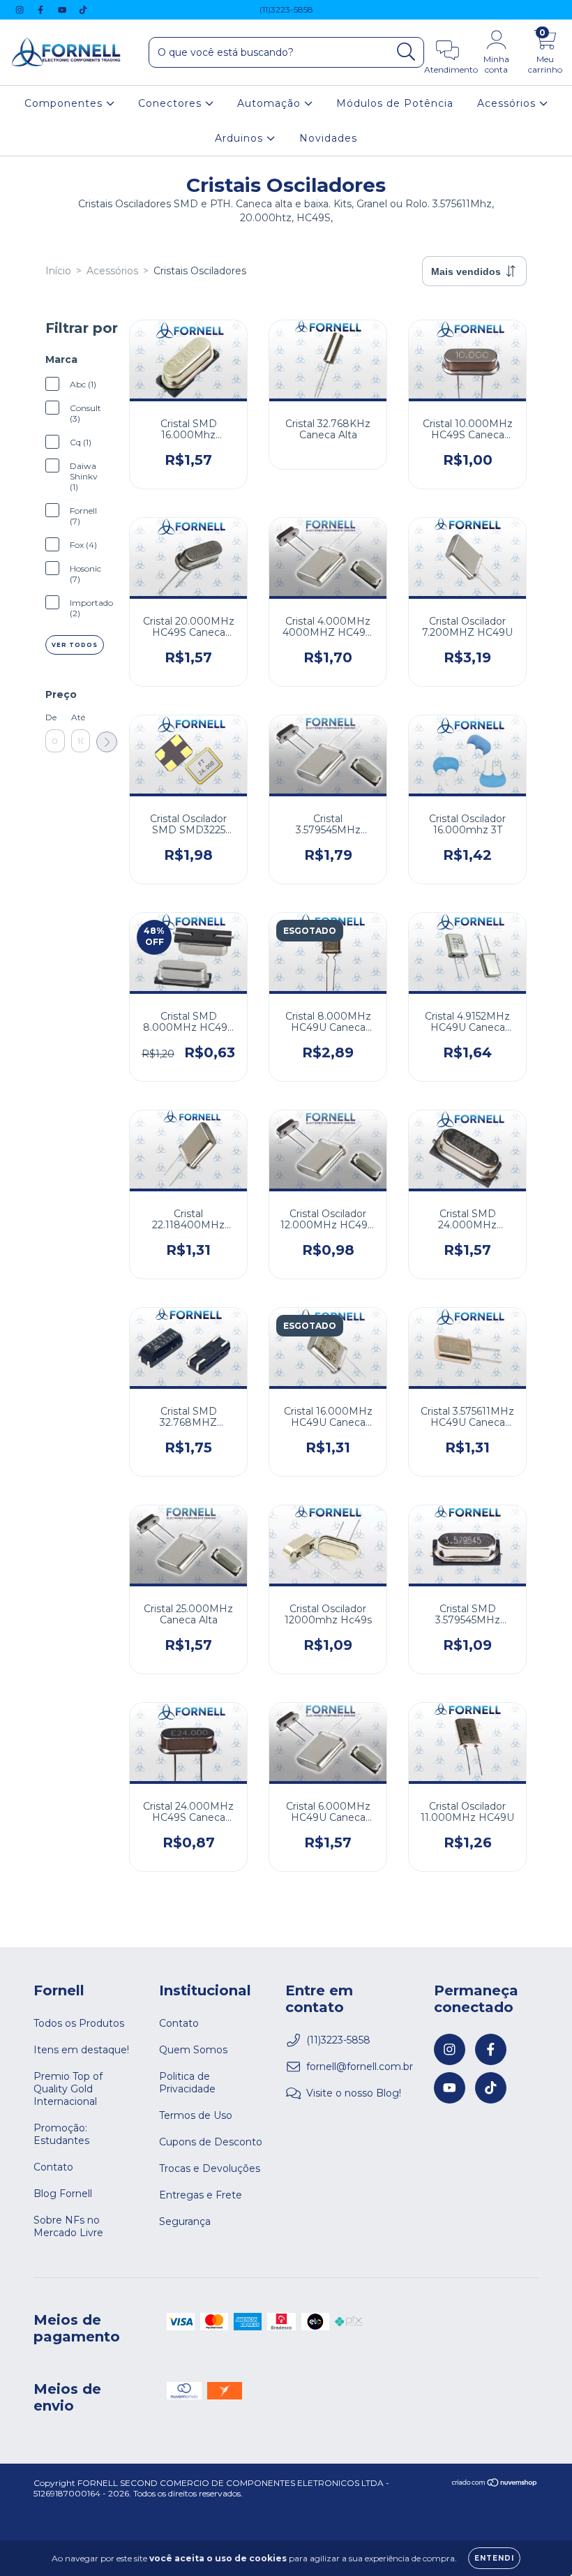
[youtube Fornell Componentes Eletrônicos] (63, 10)
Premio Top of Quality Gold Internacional (68, 2089)
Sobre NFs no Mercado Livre (68, 2226)
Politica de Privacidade (187, 2083)
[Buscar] (406, 52)
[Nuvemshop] (495, 2484)
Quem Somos (193, 2050)
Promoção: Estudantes (61, 2134)
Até (78, 717)
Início (58, 271)
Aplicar (107, 742)
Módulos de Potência (395, 103)
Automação (271, 103)
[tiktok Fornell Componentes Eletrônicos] (83, 10)
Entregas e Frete (201, 2195)
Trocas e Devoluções (210, 2168)
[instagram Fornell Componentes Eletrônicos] (21, 10)
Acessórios (508, 103)
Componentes (65, 103)
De (51, 717)
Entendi (494, 2558)
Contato (53, 2167)
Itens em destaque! (81, 2050)
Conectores (172, 103)
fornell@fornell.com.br (360, 2067)
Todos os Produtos (79, 2023)
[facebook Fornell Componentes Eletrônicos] (42, 10)
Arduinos (241, 138)
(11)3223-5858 (286, 9)
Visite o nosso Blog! (354, 2093)
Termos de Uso (196, 2115)
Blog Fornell (63, 2194)
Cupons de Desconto (211, 2142)
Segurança (185, 2221)
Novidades (328, 138)
